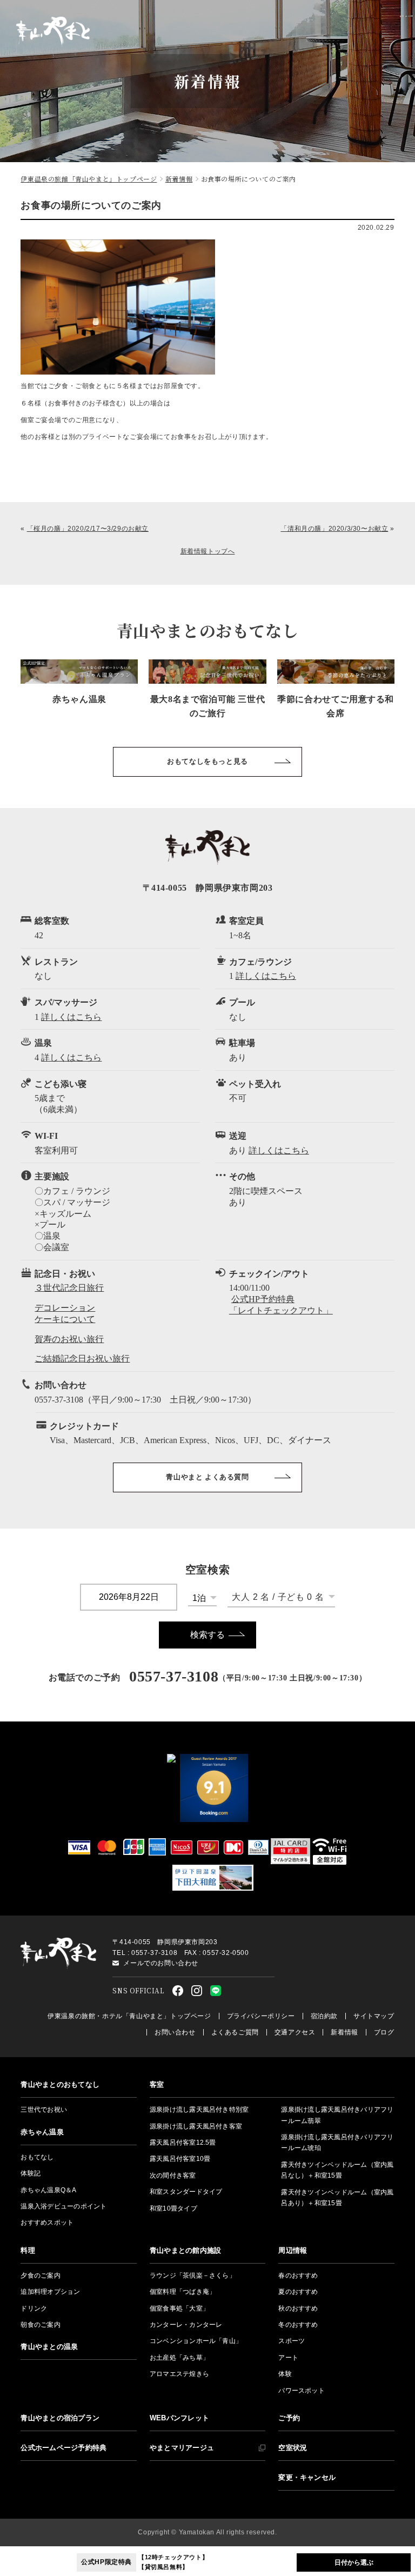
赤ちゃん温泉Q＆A (48, 2190)
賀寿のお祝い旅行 (69, 1339)
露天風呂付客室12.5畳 (183, 2143)
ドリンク (34, 2308)
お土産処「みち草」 (179, 2358)
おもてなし (37, 2157)
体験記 (31, 2173)
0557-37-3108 (174, 1676)
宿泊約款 (324, 2016)
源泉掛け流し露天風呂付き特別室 (199, 2110)
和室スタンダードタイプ (186, 2192)
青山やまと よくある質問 (207, 1477)
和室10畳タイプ (173, 2208)
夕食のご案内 (40, 2275)
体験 (285, 2374)
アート (288, 2358)
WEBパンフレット (179, 2418)
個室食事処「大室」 (179, 2308)
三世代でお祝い (44, 2110)
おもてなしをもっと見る (207, 761)
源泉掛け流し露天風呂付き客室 (196, 2126)
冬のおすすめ (298, 2325)
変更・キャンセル (307, 2477)
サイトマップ (374, 2016)
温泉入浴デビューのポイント (63, 2206)
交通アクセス (295, 2032)
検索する (207, 1635)
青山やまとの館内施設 (185, 2250)
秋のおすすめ (298, 2308)
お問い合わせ (175, 2032)
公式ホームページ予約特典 (63, 2448)
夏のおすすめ (298, 2292)
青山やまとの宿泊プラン (60, 2418)
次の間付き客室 (173, 2175)
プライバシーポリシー (261, 2016)
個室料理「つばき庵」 (183, 2292)
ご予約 (289, 2418)
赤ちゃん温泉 (42, 2132)
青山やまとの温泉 (49, 2347)
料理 (28, 2250)
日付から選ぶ (354, 2562)
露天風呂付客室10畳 (180, 2159)
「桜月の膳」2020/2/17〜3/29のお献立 (88, 529)
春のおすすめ (298, 2275)
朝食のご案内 (40, 2325)
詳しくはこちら (266, 976)
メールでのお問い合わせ (161, 1963)
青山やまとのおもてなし (60, 2084)
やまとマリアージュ (182, 2448)
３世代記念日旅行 (69, 1288)
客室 (157, 2084)
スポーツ (292, 2341)
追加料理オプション (50, 2292)
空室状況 (293, 2448)
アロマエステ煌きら (179, 2374)
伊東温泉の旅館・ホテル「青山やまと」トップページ (129, 2016)
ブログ (384, 2032)
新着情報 (344, 2032)
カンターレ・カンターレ (186, 2325)
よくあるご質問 (235, 2032)
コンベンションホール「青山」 (196, 2341)
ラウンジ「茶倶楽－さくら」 (193, 2275)
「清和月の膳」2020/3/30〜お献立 (334, 529)
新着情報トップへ (208, 551)
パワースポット (302, 2391)
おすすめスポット (47, 2223)
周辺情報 (293, 2250)
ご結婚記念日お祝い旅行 (82, 1359)
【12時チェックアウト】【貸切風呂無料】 (145, 2562)
